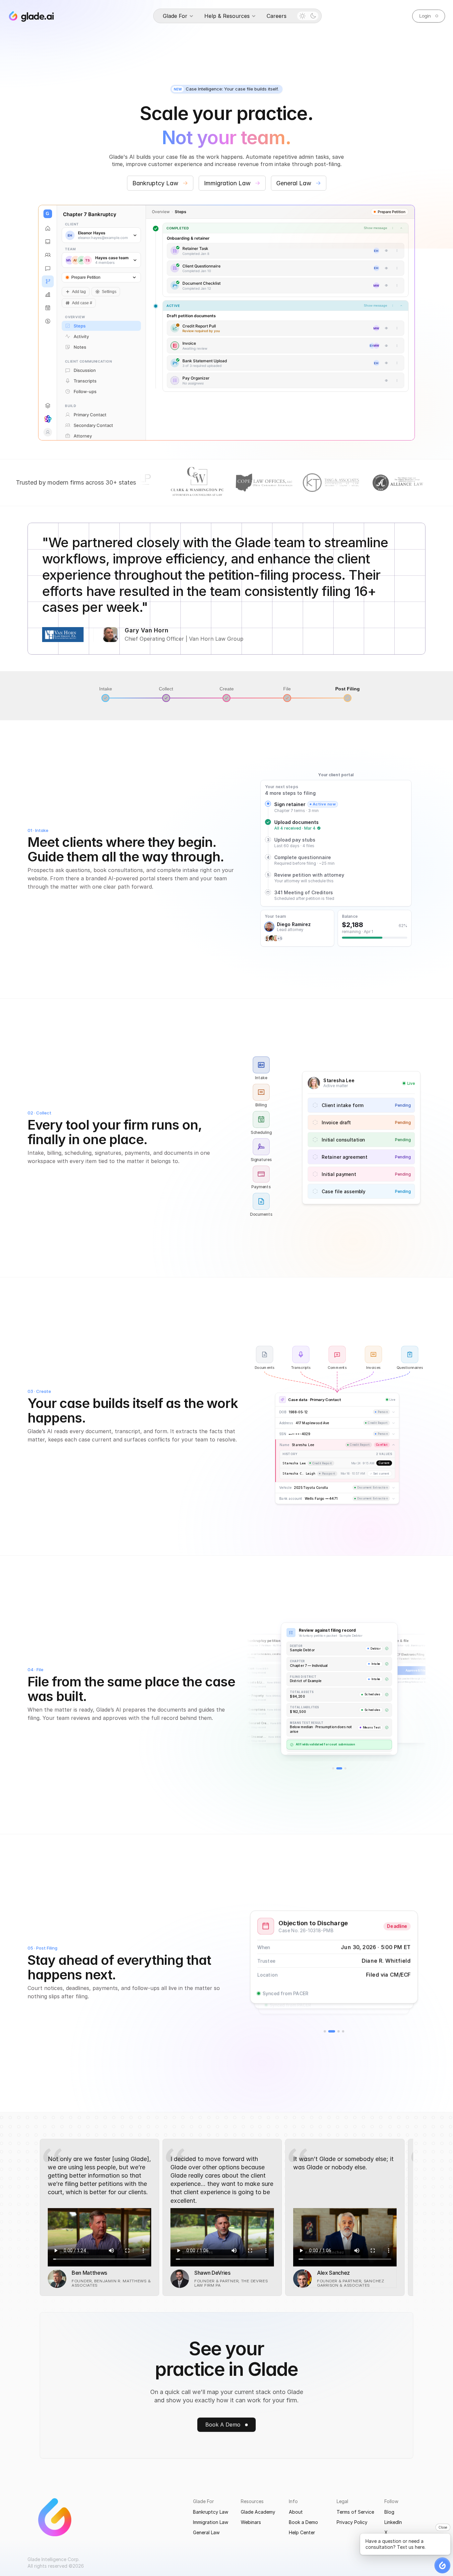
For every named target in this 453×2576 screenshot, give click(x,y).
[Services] (48, 406)
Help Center (302, 2532)
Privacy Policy (352, 2522)
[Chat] (48, 268)
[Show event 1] (325, 2031)
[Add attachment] (273, 917)
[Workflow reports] (48, 295)
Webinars (251, 2522)
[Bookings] (48, 308)
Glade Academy (258, 2512)
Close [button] (443, 2527)
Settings (109, 292)
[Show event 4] (343, 2031)
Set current (381, 1473)
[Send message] (399, 917)
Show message (376, 305)
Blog (389, 2512)
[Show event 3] (336, 2031)
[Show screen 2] (337, 1768)
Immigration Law (211, 2522)
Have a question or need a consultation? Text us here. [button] (395, 2544)
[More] (397, 251)
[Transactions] (48, 321)
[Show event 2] (329, 2031)
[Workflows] (48, 281)
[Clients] (48, 255)
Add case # (82, 303)
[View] (386, 251)
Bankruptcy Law (211, 2512)
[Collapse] (401, 306)
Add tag (79, 292)
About (296, 2512)
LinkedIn (393, 2522)
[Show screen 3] (344, 1768)
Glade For (203, 2501)
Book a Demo (303, 2522)
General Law (206, 2532)
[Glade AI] (48, 419)
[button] (442, 2565)
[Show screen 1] (333, 1768)
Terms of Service (355, 2512)
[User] (48, 432)
